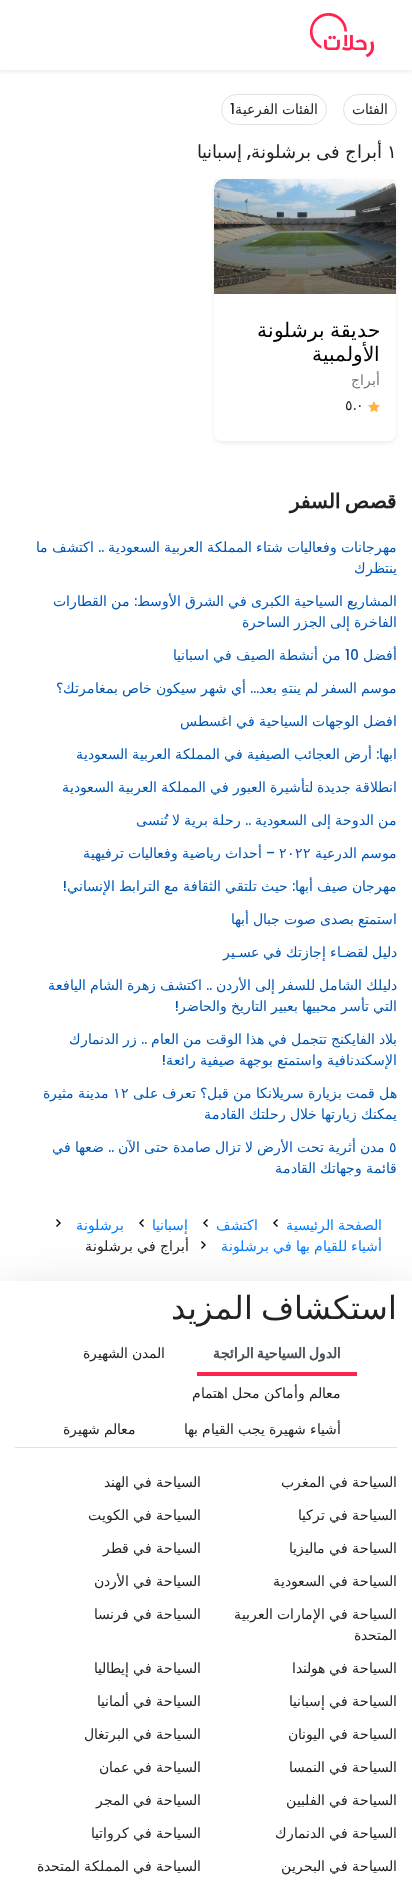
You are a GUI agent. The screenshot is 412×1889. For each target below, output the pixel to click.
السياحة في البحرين (339, 1866)
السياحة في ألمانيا (149, 1701)
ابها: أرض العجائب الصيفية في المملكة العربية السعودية (236, 754)
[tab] (277, 1355)
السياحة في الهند (152, 1482)
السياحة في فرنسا (147, 1614)
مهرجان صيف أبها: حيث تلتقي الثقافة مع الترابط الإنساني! (230, 886)
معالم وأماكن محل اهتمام (266, 1393)
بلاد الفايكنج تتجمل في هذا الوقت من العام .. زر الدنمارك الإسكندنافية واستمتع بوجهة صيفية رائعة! (233, 1049)
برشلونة (100, 1225)
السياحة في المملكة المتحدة (119, 1866)
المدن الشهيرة (124, 1353)
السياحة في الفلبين (341, 1800)
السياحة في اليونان (342, 1734)
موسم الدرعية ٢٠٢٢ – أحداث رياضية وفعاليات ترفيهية (240, 853)
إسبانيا (170, 1225)
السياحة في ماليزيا (343, 1548)
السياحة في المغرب (339, 1482)
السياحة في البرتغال (142, 1734)
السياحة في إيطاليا (147, 1668)
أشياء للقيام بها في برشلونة (301, 1246)
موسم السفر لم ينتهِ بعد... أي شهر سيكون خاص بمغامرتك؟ (226, 688)
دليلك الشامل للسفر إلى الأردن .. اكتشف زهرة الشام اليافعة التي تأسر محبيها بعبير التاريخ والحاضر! (222, 995)
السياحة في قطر (152, 1548)
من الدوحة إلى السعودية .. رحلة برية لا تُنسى (264, 820)
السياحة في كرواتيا (146, 1833)
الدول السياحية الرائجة (277, 1353)
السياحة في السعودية (335, 1581)
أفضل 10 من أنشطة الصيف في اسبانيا (285, 655)
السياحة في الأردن (147, 1581)
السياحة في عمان (150, 1767)
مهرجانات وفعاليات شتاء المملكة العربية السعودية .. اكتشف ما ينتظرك (216, 557)
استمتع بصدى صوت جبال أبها (314, 919)
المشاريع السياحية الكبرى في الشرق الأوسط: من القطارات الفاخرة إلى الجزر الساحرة (225, 611)
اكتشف (237, 1225)
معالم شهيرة (99, 1429)
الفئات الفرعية (274, 109)
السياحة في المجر (148, 1800)
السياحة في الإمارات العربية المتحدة (315, 1624)
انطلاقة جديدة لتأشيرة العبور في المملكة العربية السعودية (229, 787)
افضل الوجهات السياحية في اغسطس (288, 721)
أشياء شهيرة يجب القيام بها (262, 1429)
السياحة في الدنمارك (336, 1833)
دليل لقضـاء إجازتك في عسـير (310, 952)
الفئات (370, 109)
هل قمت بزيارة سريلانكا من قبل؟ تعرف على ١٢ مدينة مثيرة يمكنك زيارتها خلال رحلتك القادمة (220, 1103)
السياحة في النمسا (343, 1767)
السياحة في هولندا (344, 1668)
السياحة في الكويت (144, 1515)
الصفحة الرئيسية (334, 1225)
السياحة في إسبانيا (343, 1701)
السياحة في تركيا (347, 1515)
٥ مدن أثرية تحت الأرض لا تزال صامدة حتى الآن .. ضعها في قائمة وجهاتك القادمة (224, 1157)
